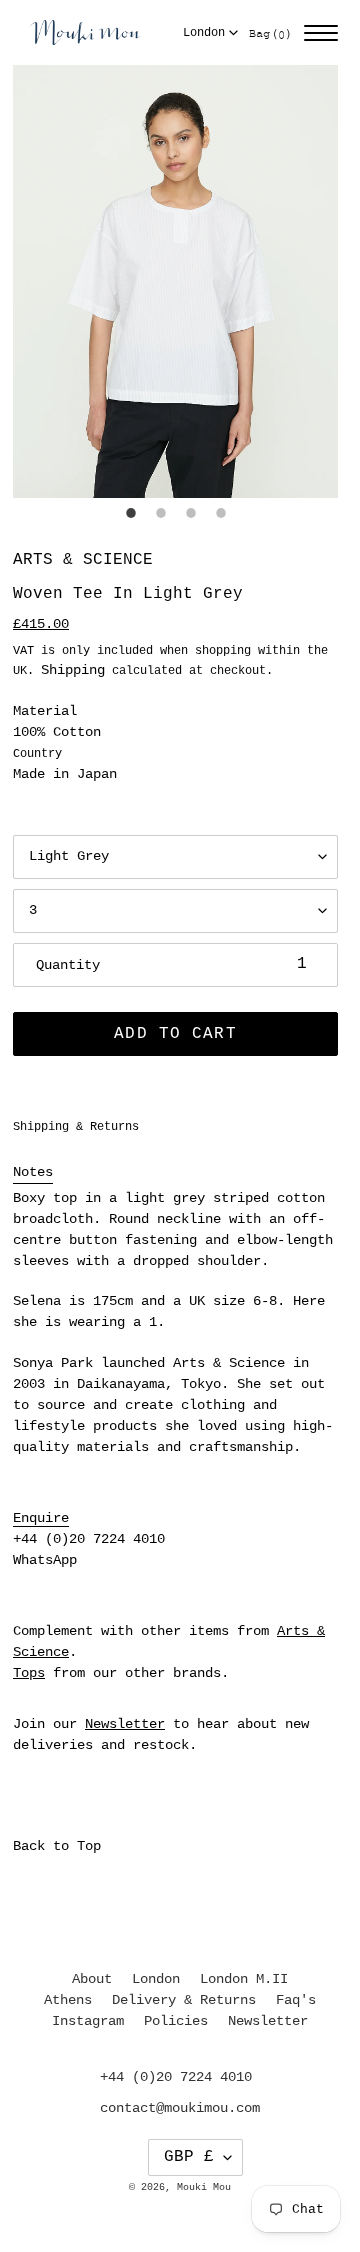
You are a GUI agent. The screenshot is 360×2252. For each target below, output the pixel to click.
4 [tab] (221, 513)
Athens (68, 2000)
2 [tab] (161, 513)
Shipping (73, 670)
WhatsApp (45, 1560)
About (92, 1979)
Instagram (88, 2021)
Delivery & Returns (184, 2000)
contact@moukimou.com (180, 2108)
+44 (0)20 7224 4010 (89, 1539)
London (204, 33)
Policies (176, 2021)
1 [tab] (131, 513)
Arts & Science (83, 560)
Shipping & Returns (76, 1127)
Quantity (68, 965)
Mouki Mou (204, 2187)
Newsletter (125, 1724)
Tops (29, 1673)
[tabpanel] (175, 281)
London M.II (244, 1979)
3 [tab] (191, 513)
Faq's (296, 2000)
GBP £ (189, 2157)
